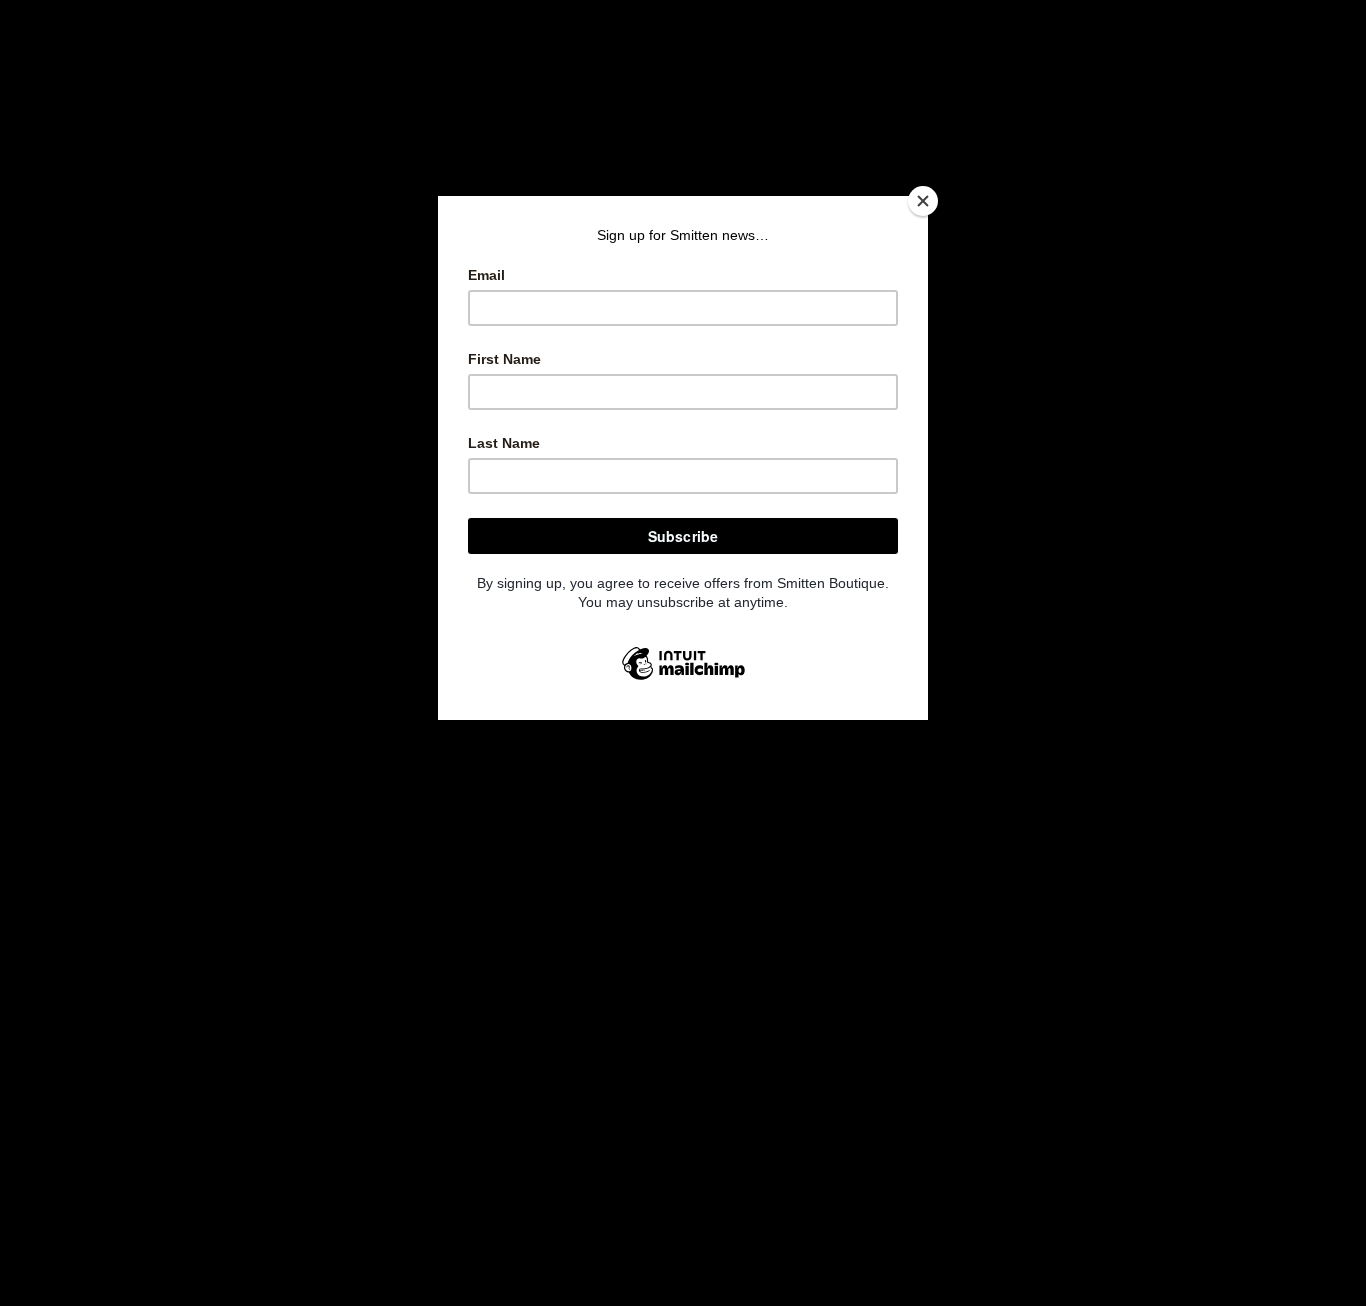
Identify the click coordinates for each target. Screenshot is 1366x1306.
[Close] (923, 201)
